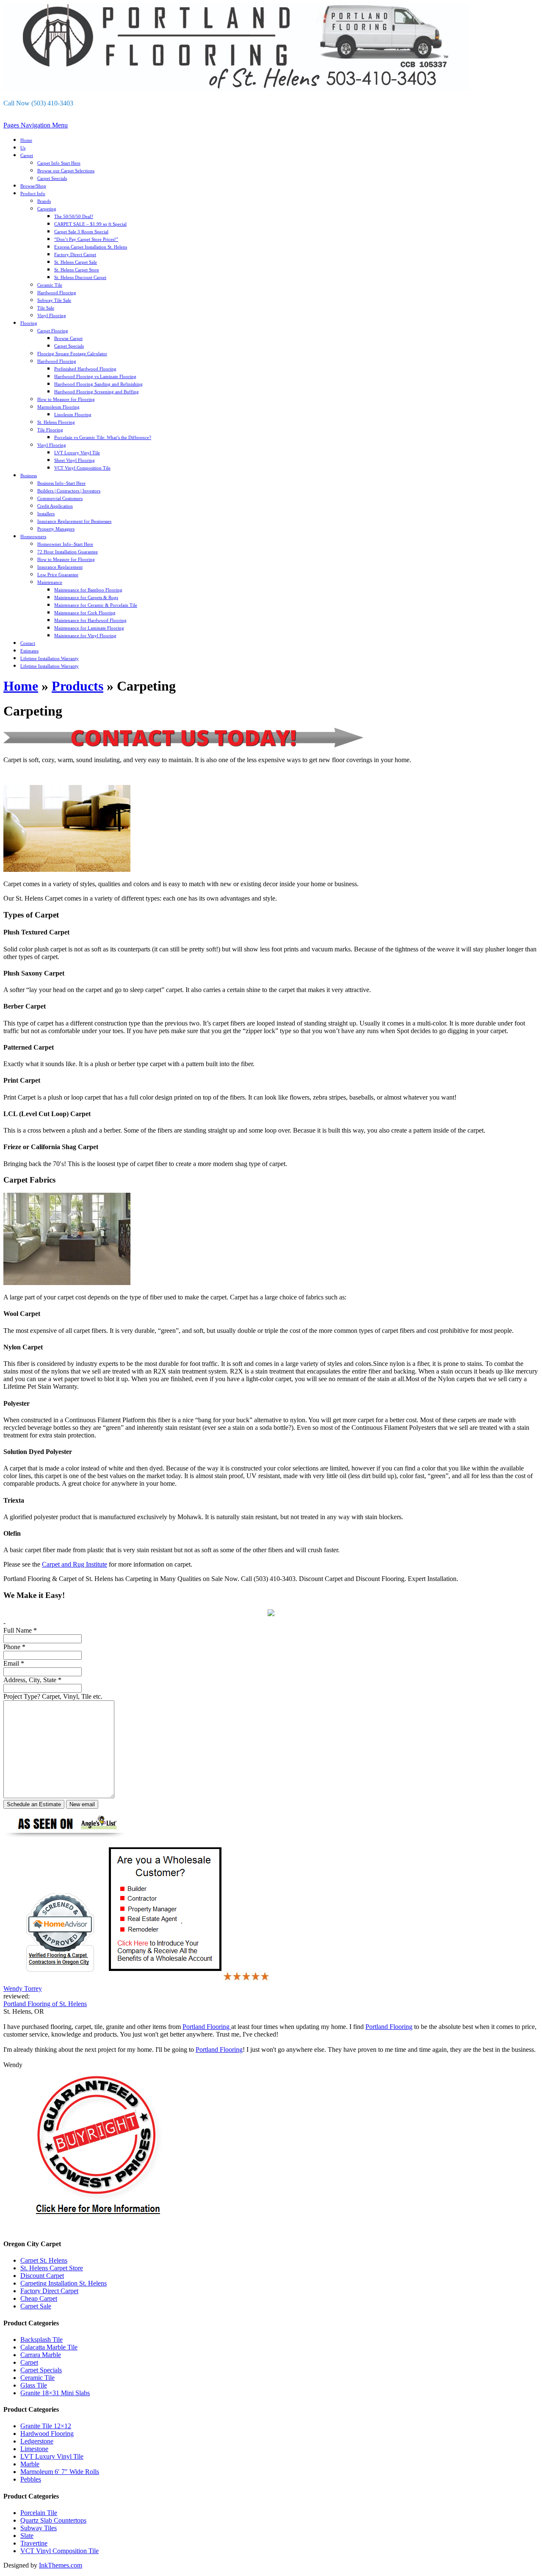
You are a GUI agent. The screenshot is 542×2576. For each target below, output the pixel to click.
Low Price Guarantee (58, 575)
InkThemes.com (61, 2565)
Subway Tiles (39, 2528)
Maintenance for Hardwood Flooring (90, 620)
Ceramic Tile (50, 285)
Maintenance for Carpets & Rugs (86, 597)
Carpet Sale (36, 2306)
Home (26, 140)
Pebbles (31, 2479)
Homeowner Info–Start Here (65, 544)
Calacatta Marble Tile (49, 2347)
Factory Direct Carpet (75, 254)
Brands (44, 201)
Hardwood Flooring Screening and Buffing (97, 392)
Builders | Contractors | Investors (69, 491)
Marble (30, 2464)
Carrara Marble (41, 2355)
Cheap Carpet (39, 2298)
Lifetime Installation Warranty (50, 658)
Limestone (34, 2449)
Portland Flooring (207, 2027)
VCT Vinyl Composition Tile (82, 468)
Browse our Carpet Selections (66, 171)
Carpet (27, 155)
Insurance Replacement (60, 567)
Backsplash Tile (41, 2340)
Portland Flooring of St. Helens (45, 2004)
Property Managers (56, 529)
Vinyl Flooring (52, 315)
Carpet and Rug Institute (75, 1564)
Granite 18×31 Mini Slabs (55, 2393)
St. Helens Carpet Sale (76, 262)
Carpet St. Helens (44, 2260)
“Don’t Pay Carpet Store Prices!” (86, 239)
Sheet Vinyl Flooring (75, 460)
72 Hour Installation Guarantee (68, 552)
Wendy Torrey (23, 1989)
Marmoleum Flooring (58, 407)
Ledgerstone (37, 2441)
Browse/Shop (33, 186)
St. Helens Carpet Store (77, 270)
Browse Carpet (68, 338)
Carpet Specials (52, 178)
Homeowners (33, 536)
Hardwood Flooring (57, 293)
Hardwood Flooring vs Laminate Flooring (95, 376)
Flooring (29, 323)
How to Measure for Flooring (66, 399)
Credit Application (55, 506)
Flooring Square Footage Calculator (72, 354)
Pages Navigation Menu (36, 125)
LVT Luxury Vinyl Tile (77, 453)
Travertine (34, 2543)
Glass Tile (34, 2385)
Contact (28, 643)
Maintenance (50, 582)
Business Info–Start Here (61, 483)
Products (77, 686)
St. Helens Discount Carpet (80, 277)
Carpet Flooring (53, 331)
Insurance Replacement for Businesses (74, 521)
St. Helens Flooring (56, 422)
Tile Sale (46, 308)
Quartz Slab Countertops (53, 2520)
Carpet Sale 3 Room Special (81, 232)
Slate (27, 2536)
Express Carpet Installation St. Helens (91, 247)
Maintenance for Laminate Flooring (89, 628)
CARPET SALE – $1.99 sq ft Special (90, 224)
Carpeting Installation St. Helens (64, 2283)
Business (29, 475)
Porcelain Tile (39, 2513)
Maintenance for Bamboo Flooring (88, 590)
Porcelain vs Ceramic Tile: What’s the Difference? (103, 437)
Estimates (29, 651)
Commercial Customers (60, 498)
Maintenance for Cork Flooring (85, 613)
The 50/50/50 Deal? (74, 216)
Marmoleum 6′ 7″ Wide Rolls (60, 2472)
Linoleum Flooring (73, 415)
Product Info (33, 193)
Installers (46, 514)
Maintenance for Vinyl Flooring (85, 636)
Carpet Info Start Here (59, 163)
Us (23, 148)
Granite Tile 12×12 (46, 2426)
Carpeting (47, 209)
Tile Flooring (50, 430)
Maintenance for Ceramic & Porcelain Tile (96, 605)
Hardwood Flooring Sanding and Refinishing (98, 384)
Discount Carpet (42, 2276)
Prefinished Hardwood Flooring (85, 369)
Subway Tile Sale (54, 300)
